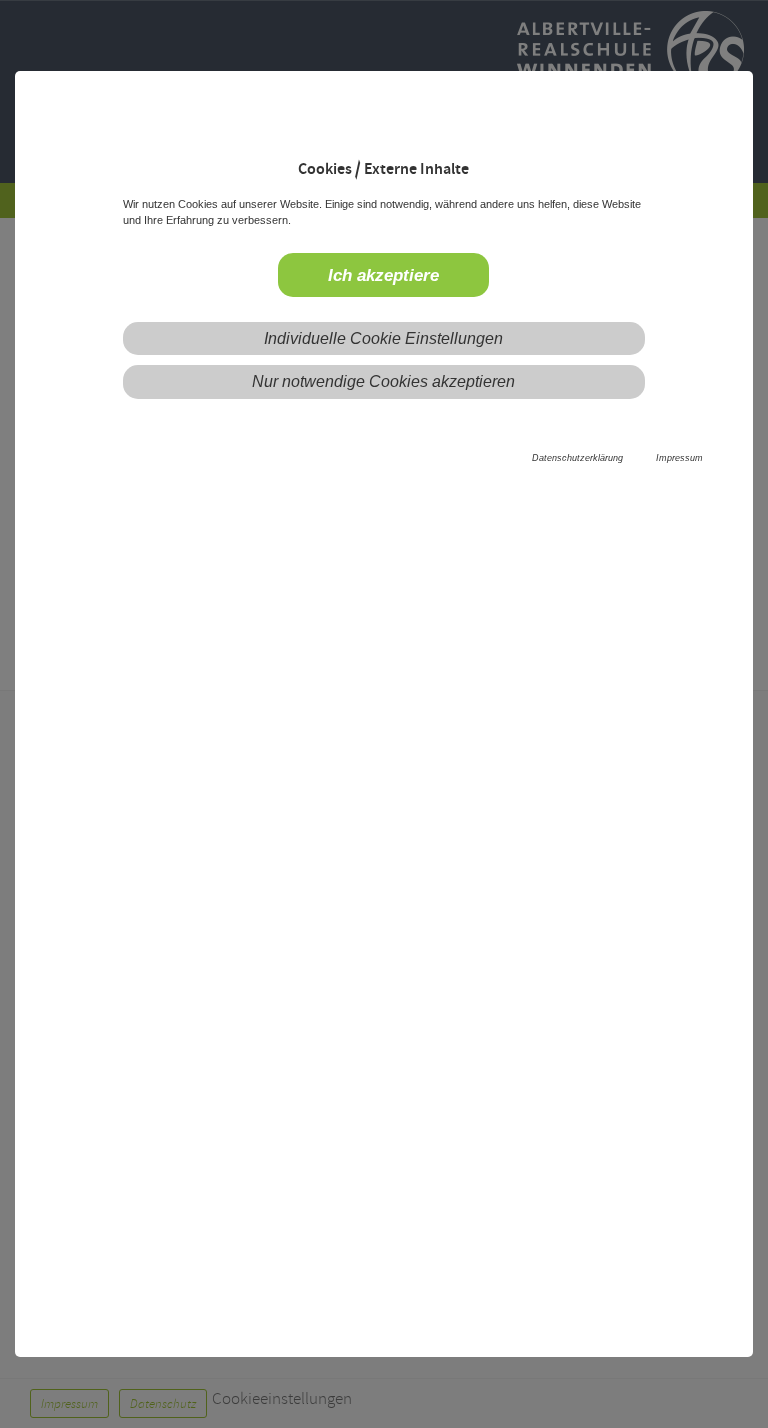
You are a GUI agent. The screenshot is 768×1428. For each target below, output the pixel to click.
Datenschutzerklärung (577, 458)
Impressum (679, 458)
